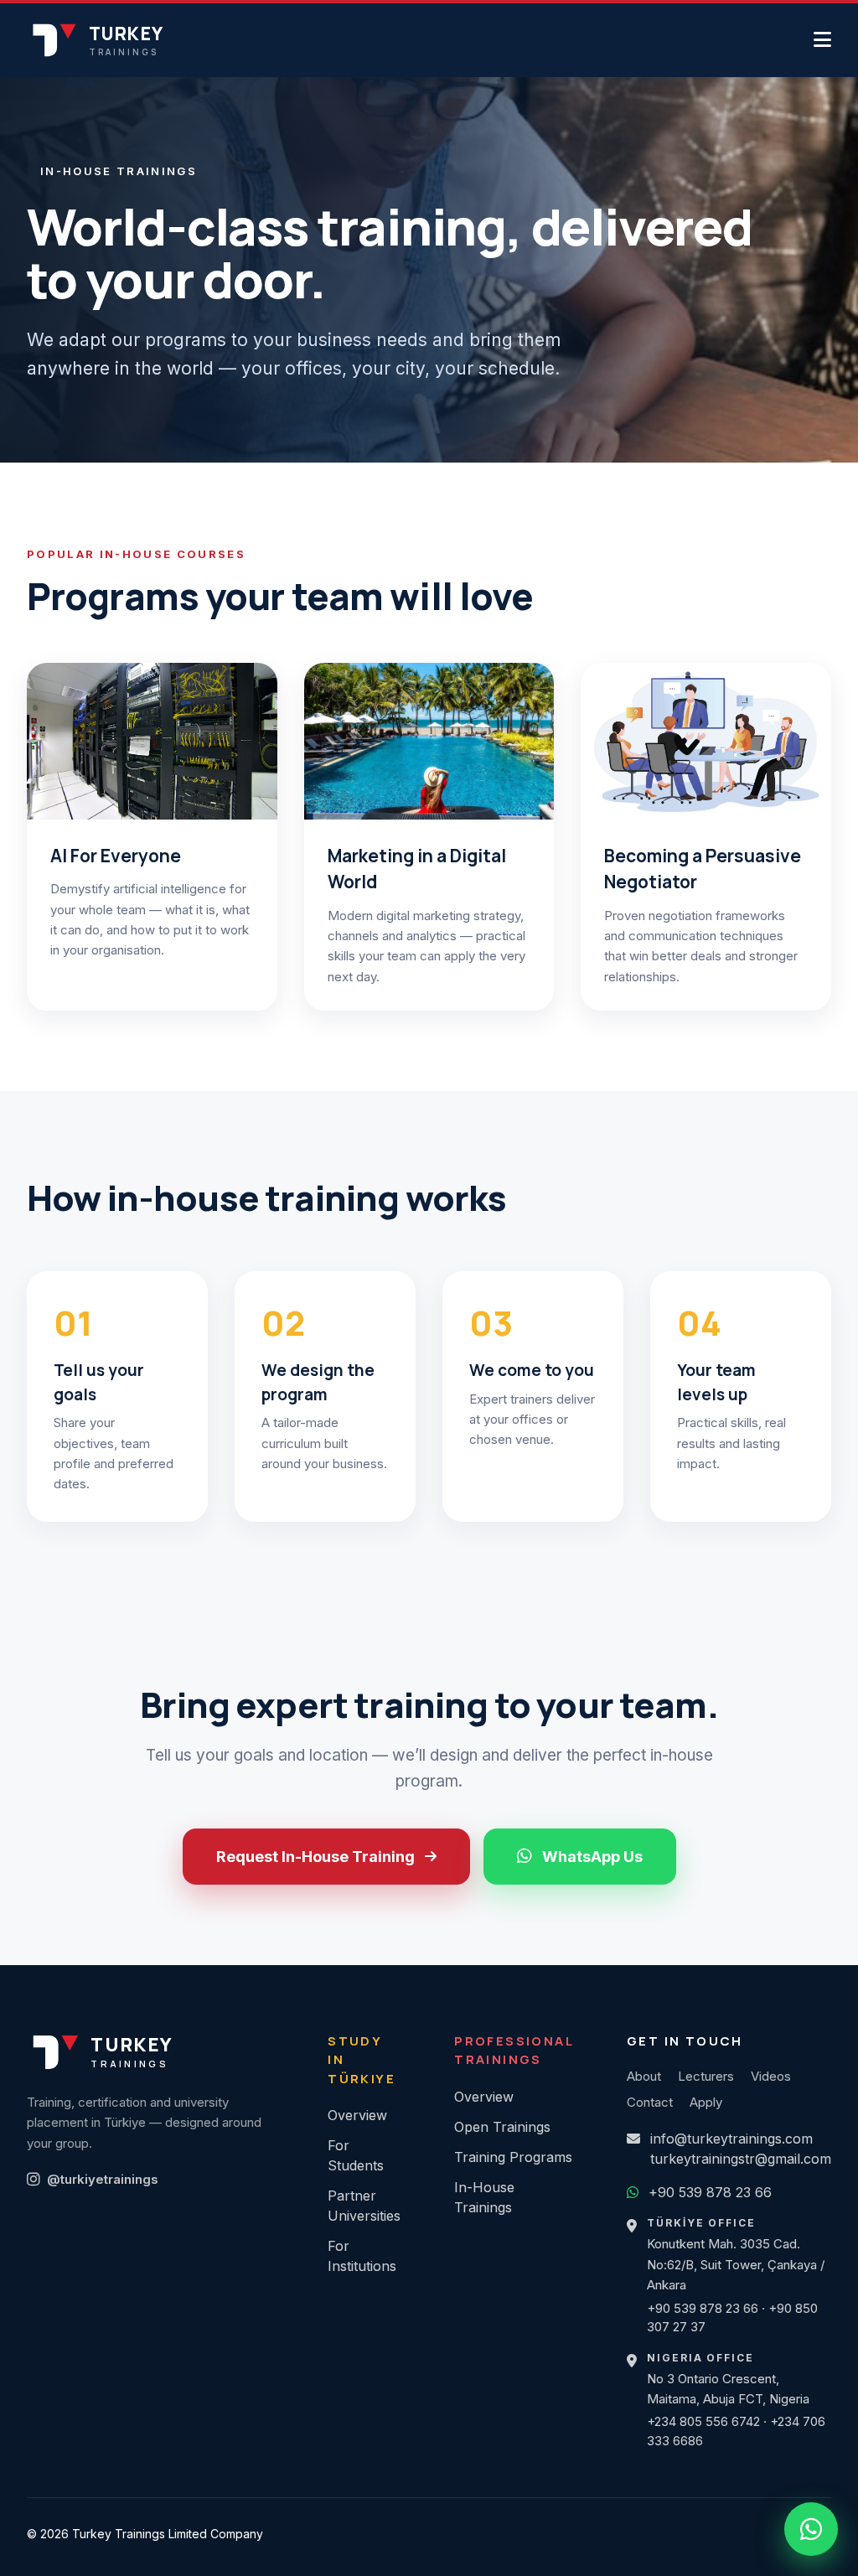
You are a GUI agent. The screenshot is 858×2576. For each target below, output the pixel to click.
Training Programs (513, 2157)
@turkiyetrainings (103, 2179)
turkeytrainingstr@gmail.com (741, 2159)
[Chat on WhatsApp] (811, 2529)
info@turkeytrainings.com (731, 2139)
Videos (771, 2076)
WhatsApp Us (592, 1857)
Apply (706, 2102)
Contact (650, 2102)
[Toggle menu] (822, 40)
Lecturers (706, 2076)
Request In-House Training (315, 1857)
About (644, 2076)
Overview (357, 2115)
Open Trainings (502, 2127)
